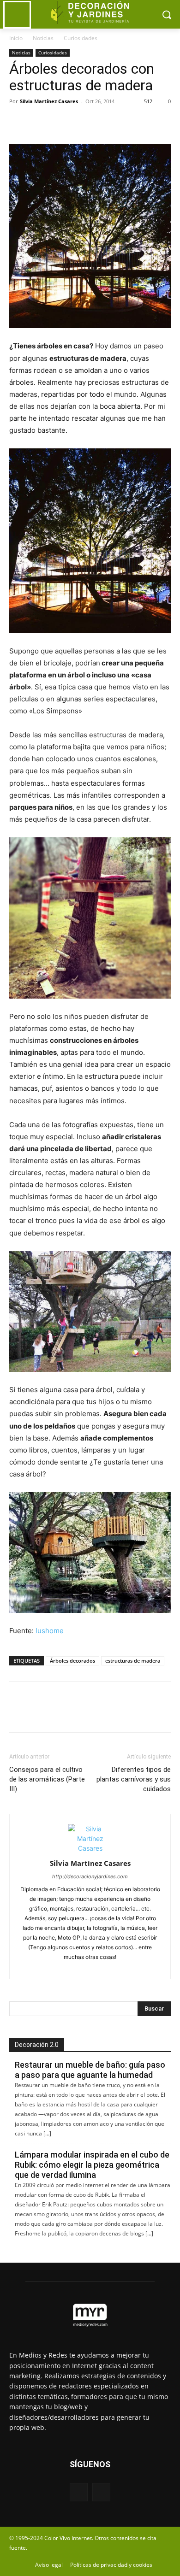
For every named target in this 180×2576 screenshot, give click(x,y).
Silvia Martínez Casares (49, 101)
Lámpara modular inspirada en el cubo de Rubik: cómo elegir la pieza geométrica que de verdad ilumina (92, 2165)
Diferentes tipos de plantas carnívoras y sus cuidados (134, 1779)
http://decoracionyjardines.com (90, 1876)
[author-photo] (90, 1848)
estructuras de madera (133, 1661)
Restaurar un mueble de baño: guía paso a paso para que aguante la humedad (90, 2070)
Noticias (43, 38)
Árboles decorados (72, 1661)
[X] (40, 122)
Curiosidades (81, 38)
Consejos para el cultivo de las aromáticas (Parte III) (47, 1779)
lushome (50, 1631)
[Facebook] (18, 122)
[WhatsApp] (82, 122)
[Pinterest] (61, 122)
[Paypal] (74, 1967)
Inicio (16, 38)
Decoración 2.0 (37, 2045)
